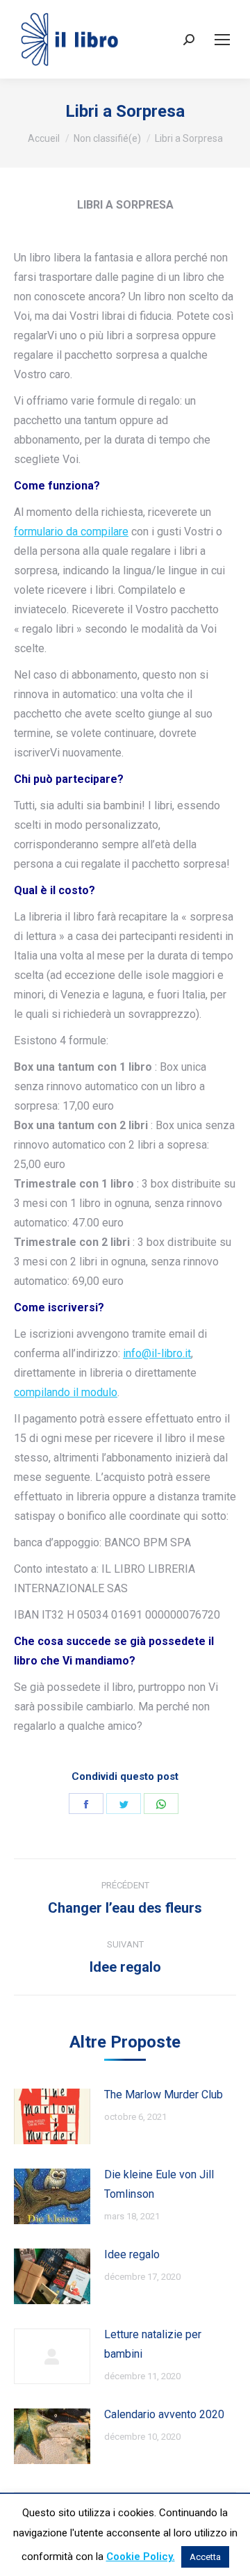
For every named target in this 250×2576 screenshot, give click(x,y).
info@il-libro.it (157, 1353)
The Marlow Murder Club (164, 2095)
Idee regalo (132, 2254)
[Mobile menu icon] (222, 40)
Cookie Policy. (141, 2557)
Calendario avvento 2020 (164, 2414)
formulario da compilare (71, 532)
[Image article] (52, 2116)
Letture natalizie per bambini (153, 2344)
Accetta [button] (205, 2557)
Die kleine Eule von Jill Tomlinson (159, 2184)
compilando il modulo (66, 1392)
